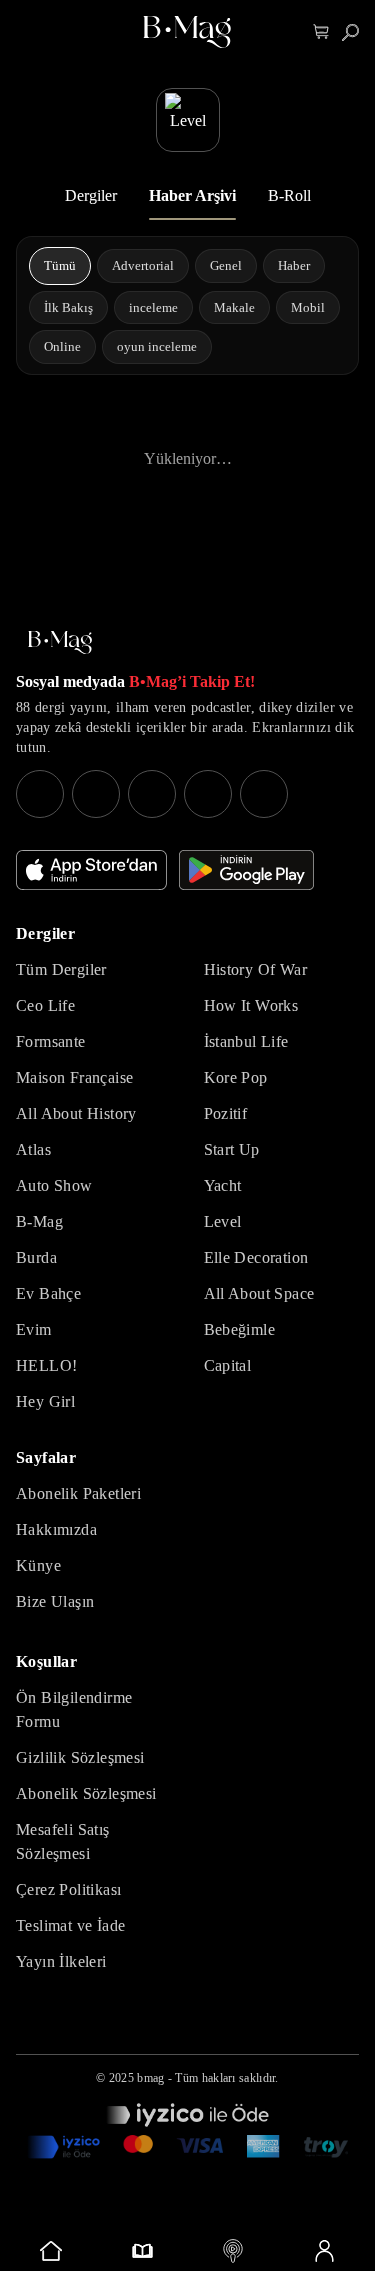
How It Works (251, 1005)
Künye (38, 1565)
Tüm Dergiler (61, 969)
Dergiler (91, 195)
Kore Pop (236, 1077)
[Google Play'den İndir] (246, 870)
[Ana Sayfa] (60, 642)
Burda (36, 1257)
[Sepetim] (321, 32)
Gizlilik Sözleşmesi (80, 1757)
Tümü (60, 265)
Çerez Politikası (68, 1889)
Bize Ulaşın (55, 1601)
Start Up (232, 1149)
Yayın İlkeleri (61, 1961)
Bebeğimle (240, 1329)
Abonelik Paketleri (78, 1493)
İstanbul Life (246, 1041)
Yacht (223, 1185)
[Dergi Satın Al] (142, 2251)
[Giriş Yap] (323, 2251)
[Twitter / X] (152, 794)
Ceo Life (45, 1005)
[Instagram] (40, 794)
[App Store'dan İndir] (91, 870)
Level (223, 1221)
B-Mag (39, 1221)
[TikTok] (264, 794)
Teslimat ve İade (70, 1925)
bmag (150, 2078)
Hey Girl (45, 1401)
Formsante (51, 1041)
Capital (228, 1365)
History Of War (256, 969)
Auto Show (54, 1185)
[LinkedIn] (208, 794)
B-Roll (289, 195)
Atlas (33, 1149)
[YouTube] (96, 794)
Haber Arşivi (192, 195)
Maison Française (74, 1077)
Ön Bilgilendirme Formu (74, 1709)
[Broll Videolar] (233, 2251)
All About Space (259, 1293)
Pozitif (226, 1113)
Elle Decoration (256, 1257)
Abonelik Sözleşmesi (86, 1793)
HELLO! (46, 1365)
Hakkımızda (56, 1529)
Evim (34, 1329)
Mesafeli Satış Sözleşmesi (63, 1841)
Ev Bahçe (48, 1293)
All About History (76, 1113)
